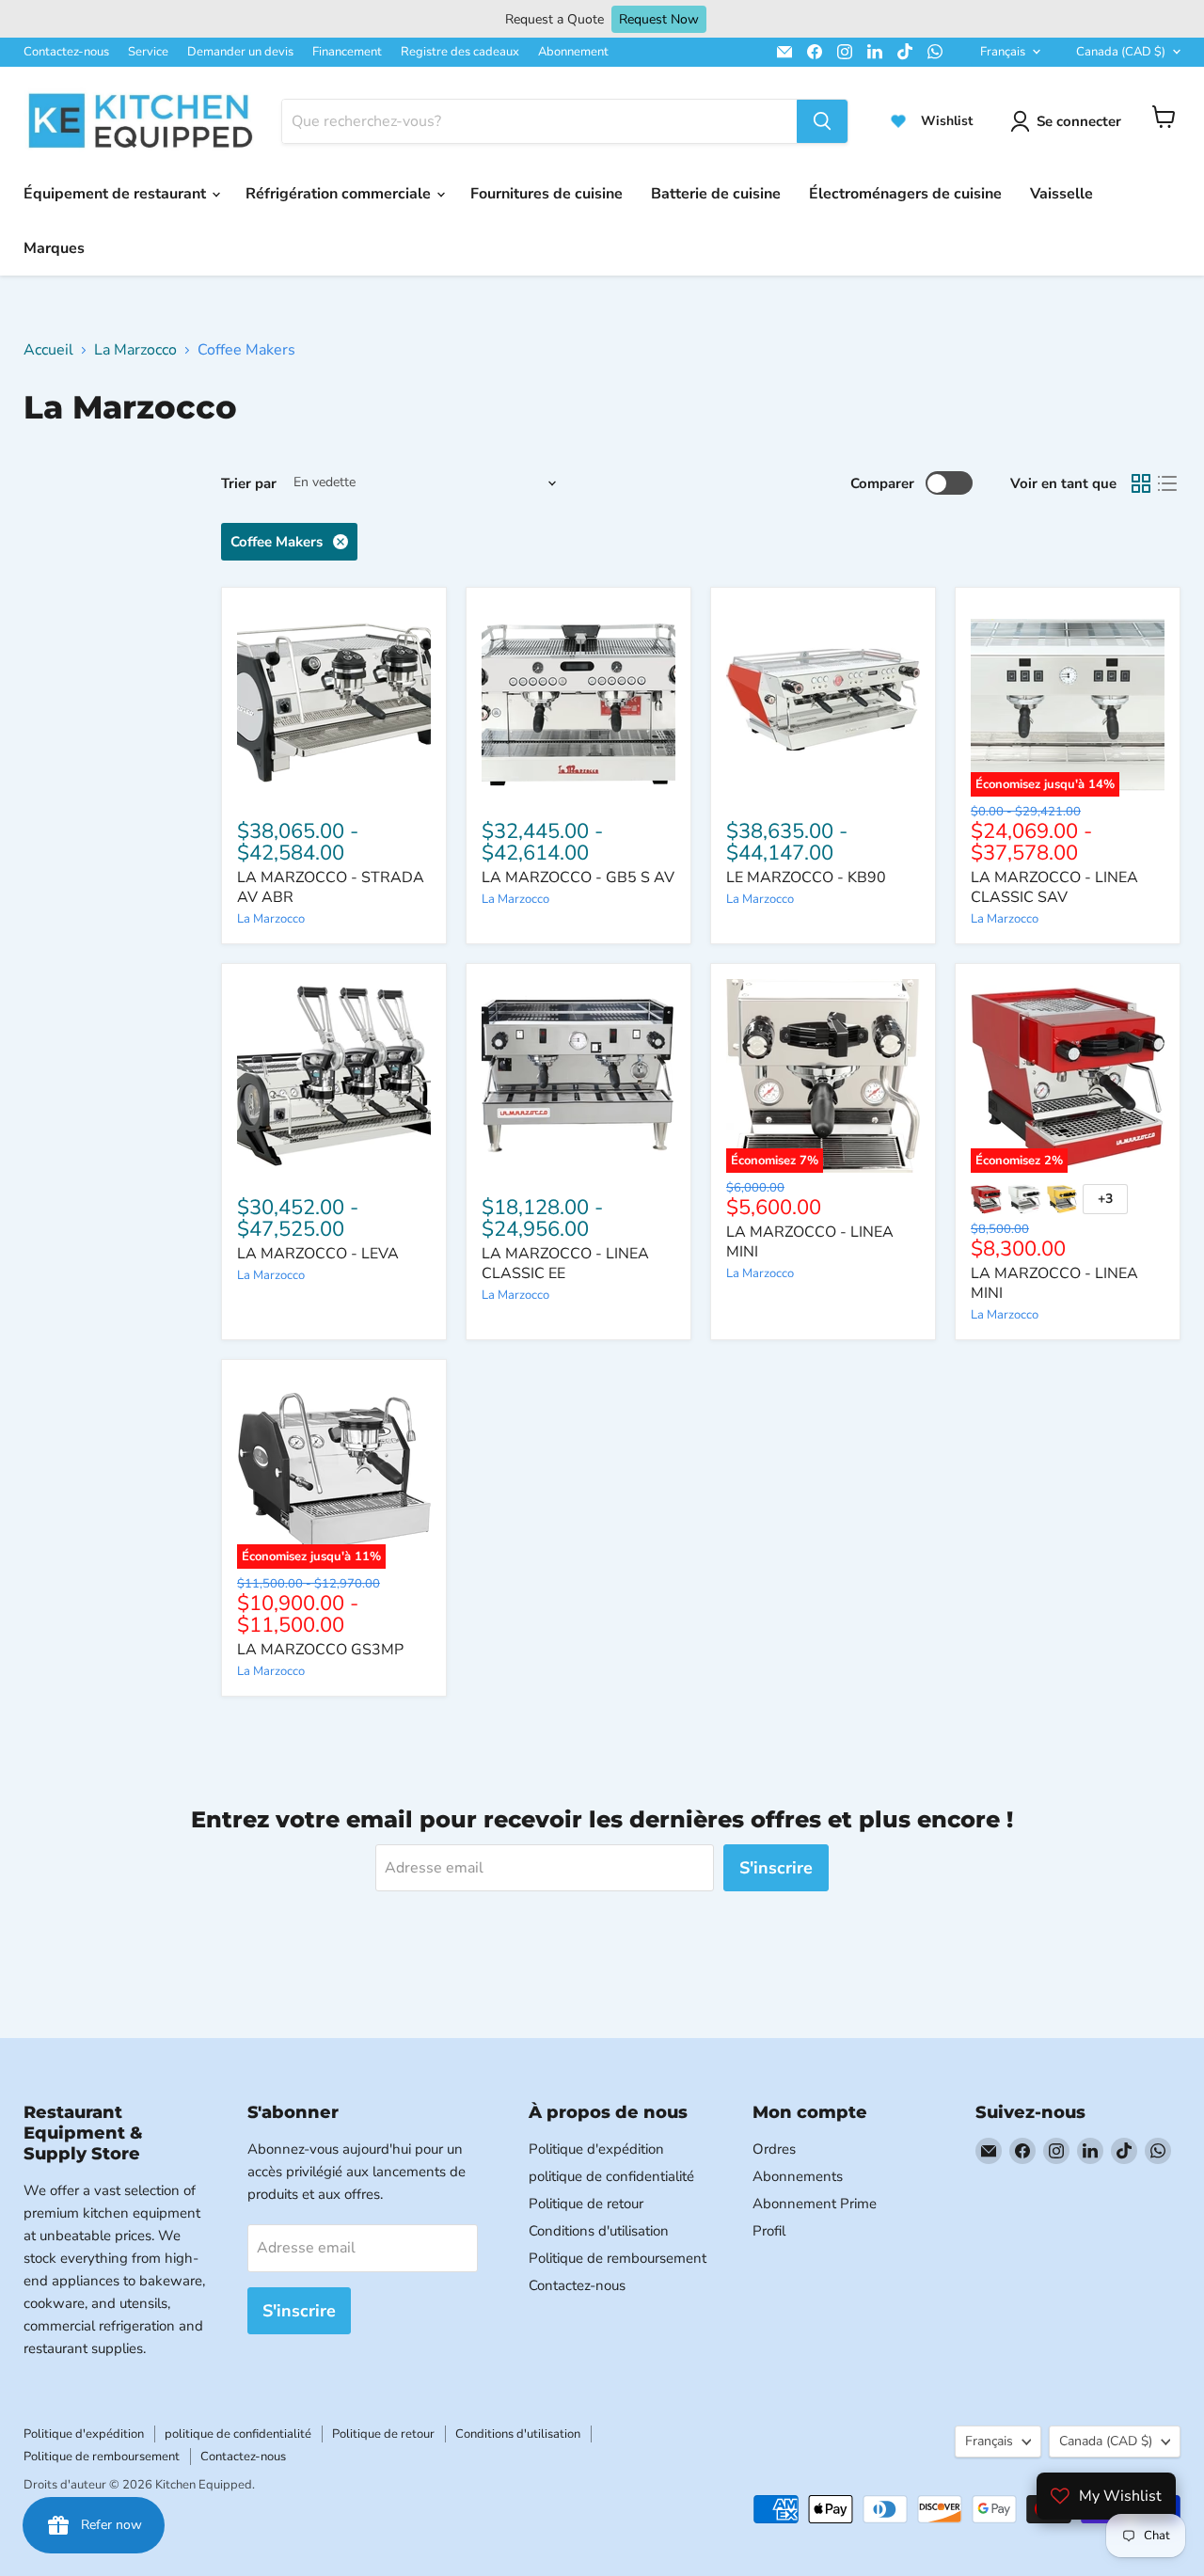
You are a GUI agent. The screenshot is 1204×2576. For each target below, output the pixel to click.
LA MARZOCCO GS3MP (320, 1650)
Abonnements (798, 2176)
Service (148, 52)
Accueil (48, 350)
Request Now (659, 19)
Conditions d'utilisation (599, 2231)
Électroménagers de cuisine (905, 194)
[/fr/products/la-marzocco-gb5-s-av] (578, 700)
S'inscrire (776, 1868)
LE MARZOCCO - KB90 (806, 877)
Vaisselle (1061, 194)
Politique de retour (586, 2204)
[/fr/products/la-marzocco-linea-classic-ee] (578, 1076)
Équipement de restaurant (117, 194)
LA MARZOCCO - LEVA (318, 1254)
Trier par (249, 483)
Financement (347, 52)
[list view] (1167, 483)
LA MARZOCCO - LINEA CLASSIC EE (565, 1264)
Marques (54, 248)
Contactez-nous (66, 52)
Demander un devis (240, 52)
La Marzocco (135, 350)
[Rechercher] (822, 121)
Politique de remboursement (618, 2258)
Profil (769, 2231)
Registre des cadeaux (460, 52)
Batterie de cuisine (716, 194)
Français (1003, 52)
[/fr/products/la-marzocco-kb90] (823, 700)
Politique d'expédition (596, 2149)
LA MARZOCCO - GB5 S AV (578, 877)
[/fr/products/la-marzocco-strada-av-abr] (334, 700)
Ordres (774, 2149)
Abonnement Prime (815, 2204)
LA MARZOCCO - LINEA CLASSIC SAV (1054, 887)
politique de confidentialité (611, 2176)
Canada (1121, 52)
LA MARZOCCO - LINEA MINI (810, 1242)
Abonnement (573, 52)
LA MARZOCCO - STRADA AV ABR (331, 887)
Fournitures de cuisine (547, 194)
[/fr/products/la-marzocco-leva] (334, 1076)
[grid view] (1141, 483)
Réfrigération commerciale (340, 194)
